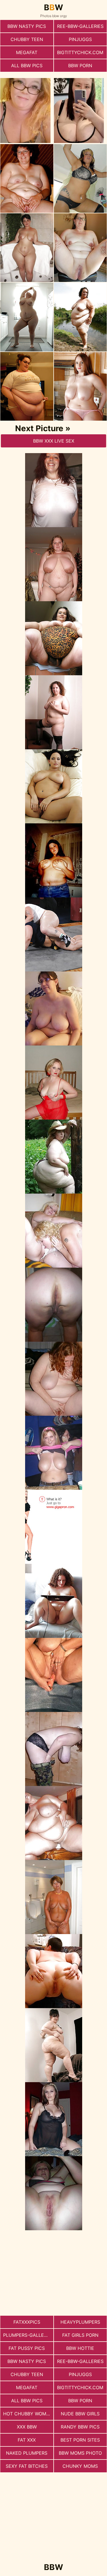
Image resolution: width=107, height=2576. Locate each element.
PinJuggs (80, 39)
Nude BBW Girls (80, 2414)
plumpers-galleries (28, 2335)
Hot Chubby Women (28, 2414)
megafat (27, 52)
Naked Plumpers (27, 2453)
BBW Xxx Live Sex (54, 441)
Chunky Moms (80, 2466)
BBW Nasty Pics (27, 26)
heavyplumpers (80, 2322)
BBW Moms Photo (80, 2453)
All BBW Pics (27, 66)
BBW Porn (80, 66)
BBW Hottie (80, 2348)
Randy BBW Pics (80, 2427)
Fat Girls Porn (80, 2335)
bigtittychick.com (80, 52)
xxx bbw (27, 2427)
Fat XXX (27, 2440)
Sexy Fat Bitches (27, 2466)
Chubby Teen (27, 39)
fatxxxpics (27, 2322)
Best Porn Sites (80, 2440)
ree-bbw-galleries (80, 26)
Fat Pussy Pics (27, 2348)
